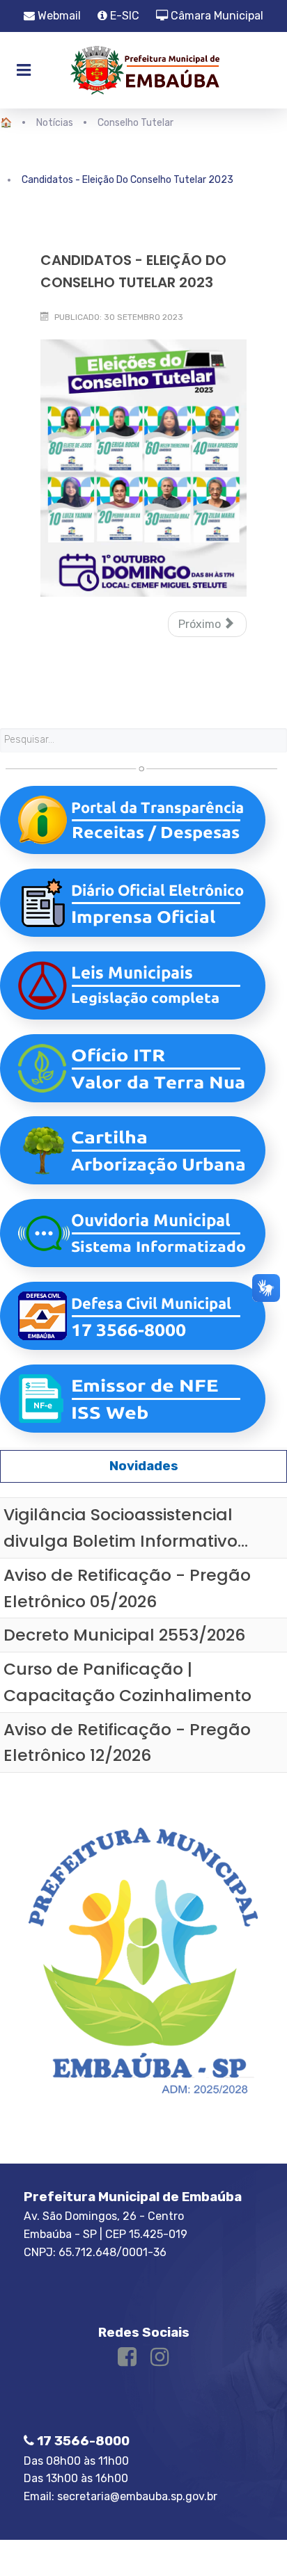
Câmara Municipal (216, 16)
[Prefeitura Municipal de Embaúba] (143, 70)
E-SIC (123, 16)
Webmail (58, 16)
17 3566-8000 (82, 2441)
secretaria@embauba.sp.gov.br (137, 2496)
